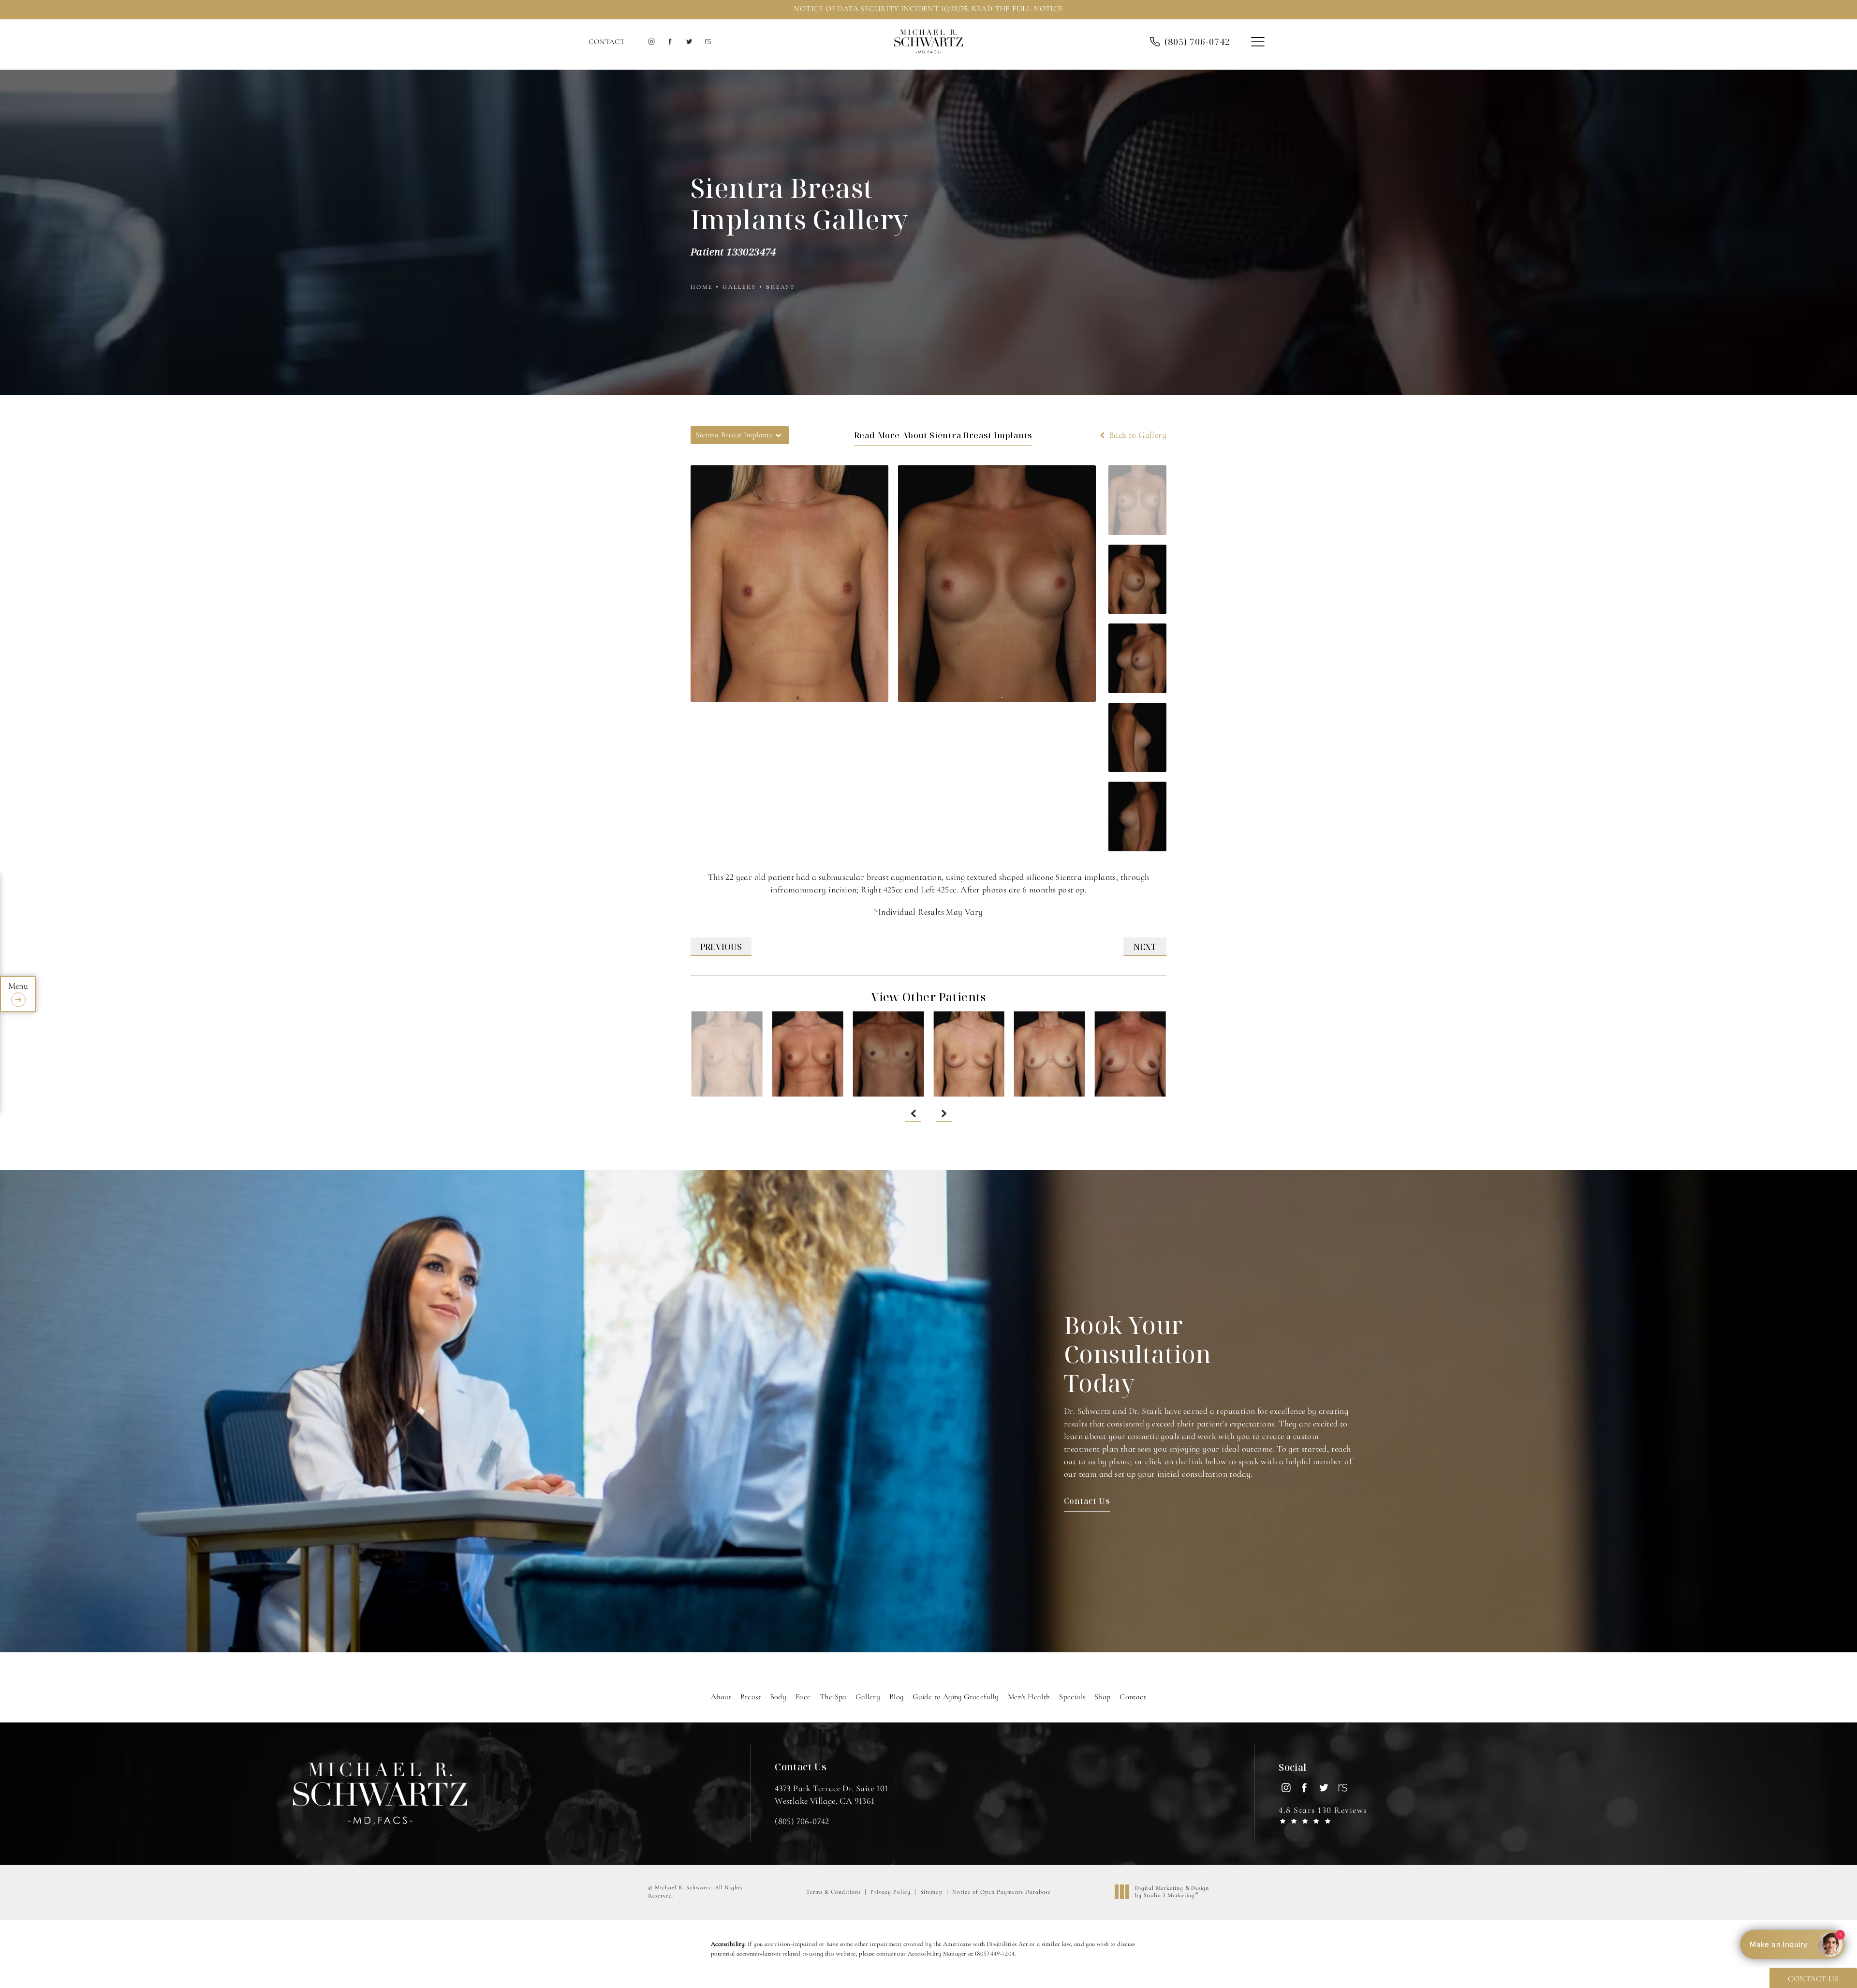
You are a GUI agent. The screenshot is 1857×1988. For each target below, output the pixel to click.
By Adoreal (1791, 1944)
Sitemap (931, 1892)
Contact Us (1087, 1501)
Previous (721, 947)
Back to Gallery (1137, 435)
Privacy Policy (891, 1892)
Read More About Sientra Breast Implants (943, 435)
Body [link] (778, 1697)
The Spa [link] (833, 1697)
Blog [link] (897, 1697)
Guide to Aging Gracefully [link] (956, 1697)
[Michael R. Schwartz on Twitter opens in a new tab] (689, 42)
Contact (607, 42)
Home (702, 287)
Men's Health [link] (1029, 1697)
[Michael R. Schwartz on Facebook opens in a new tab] (670, 42)
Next (1145, 947)
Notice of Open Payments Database (1002, 1892)
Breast (781, 287)
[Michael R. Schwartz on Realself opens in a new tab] (707, 42)
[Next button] (944, 1114)
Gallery (739, 287)
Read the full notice (1017, 9)
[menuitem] (651, 42)
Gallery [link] (868, 1697)
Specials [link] (1072, 1697)
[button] (1258, 42)
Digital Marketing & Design (1172, 1892)
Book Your (1138, 1354)
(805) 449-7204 (995, 1954)
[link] (1197, 42)
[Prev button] (913, 1114)
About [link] (721, 1697)
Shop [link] (1103, 1697)
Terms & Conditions (833, 1892)
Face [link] (803, 1697)
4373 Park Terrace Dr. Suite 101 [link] (831, 1794)
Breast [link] (751, 1697)
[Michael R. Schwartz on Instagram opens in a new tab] (651, 42)
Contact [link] (1133, 1697)
